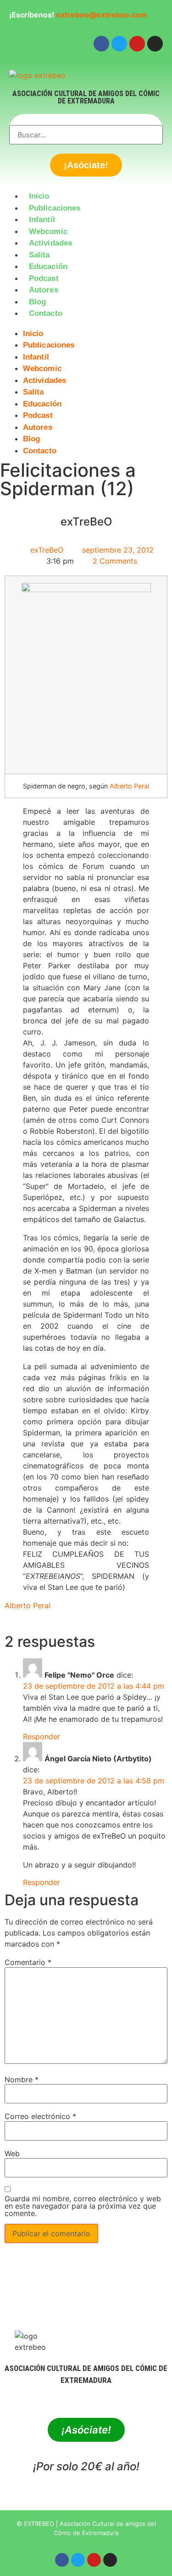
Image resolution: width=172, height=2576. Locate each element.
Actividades (50, 243)
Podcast (44, 278)
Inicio (39, 196)
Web (12, 2153)
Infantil (42, 220)
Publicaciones (55, 208)
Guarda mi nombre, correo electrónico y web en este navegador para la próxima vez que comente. (83, 2206)
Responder (42, 1736)
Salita (39, 255)
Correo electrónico (40, 2116)
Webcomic (48, 231)
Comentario (28, 1962)
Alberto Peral (129, 786)
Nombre (22, 2079)
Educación (48, 266)
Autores (44, 290)
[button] (86, 325)
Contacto (46, 313)
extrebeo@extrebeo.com (102, 15)
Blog (37, 302)
